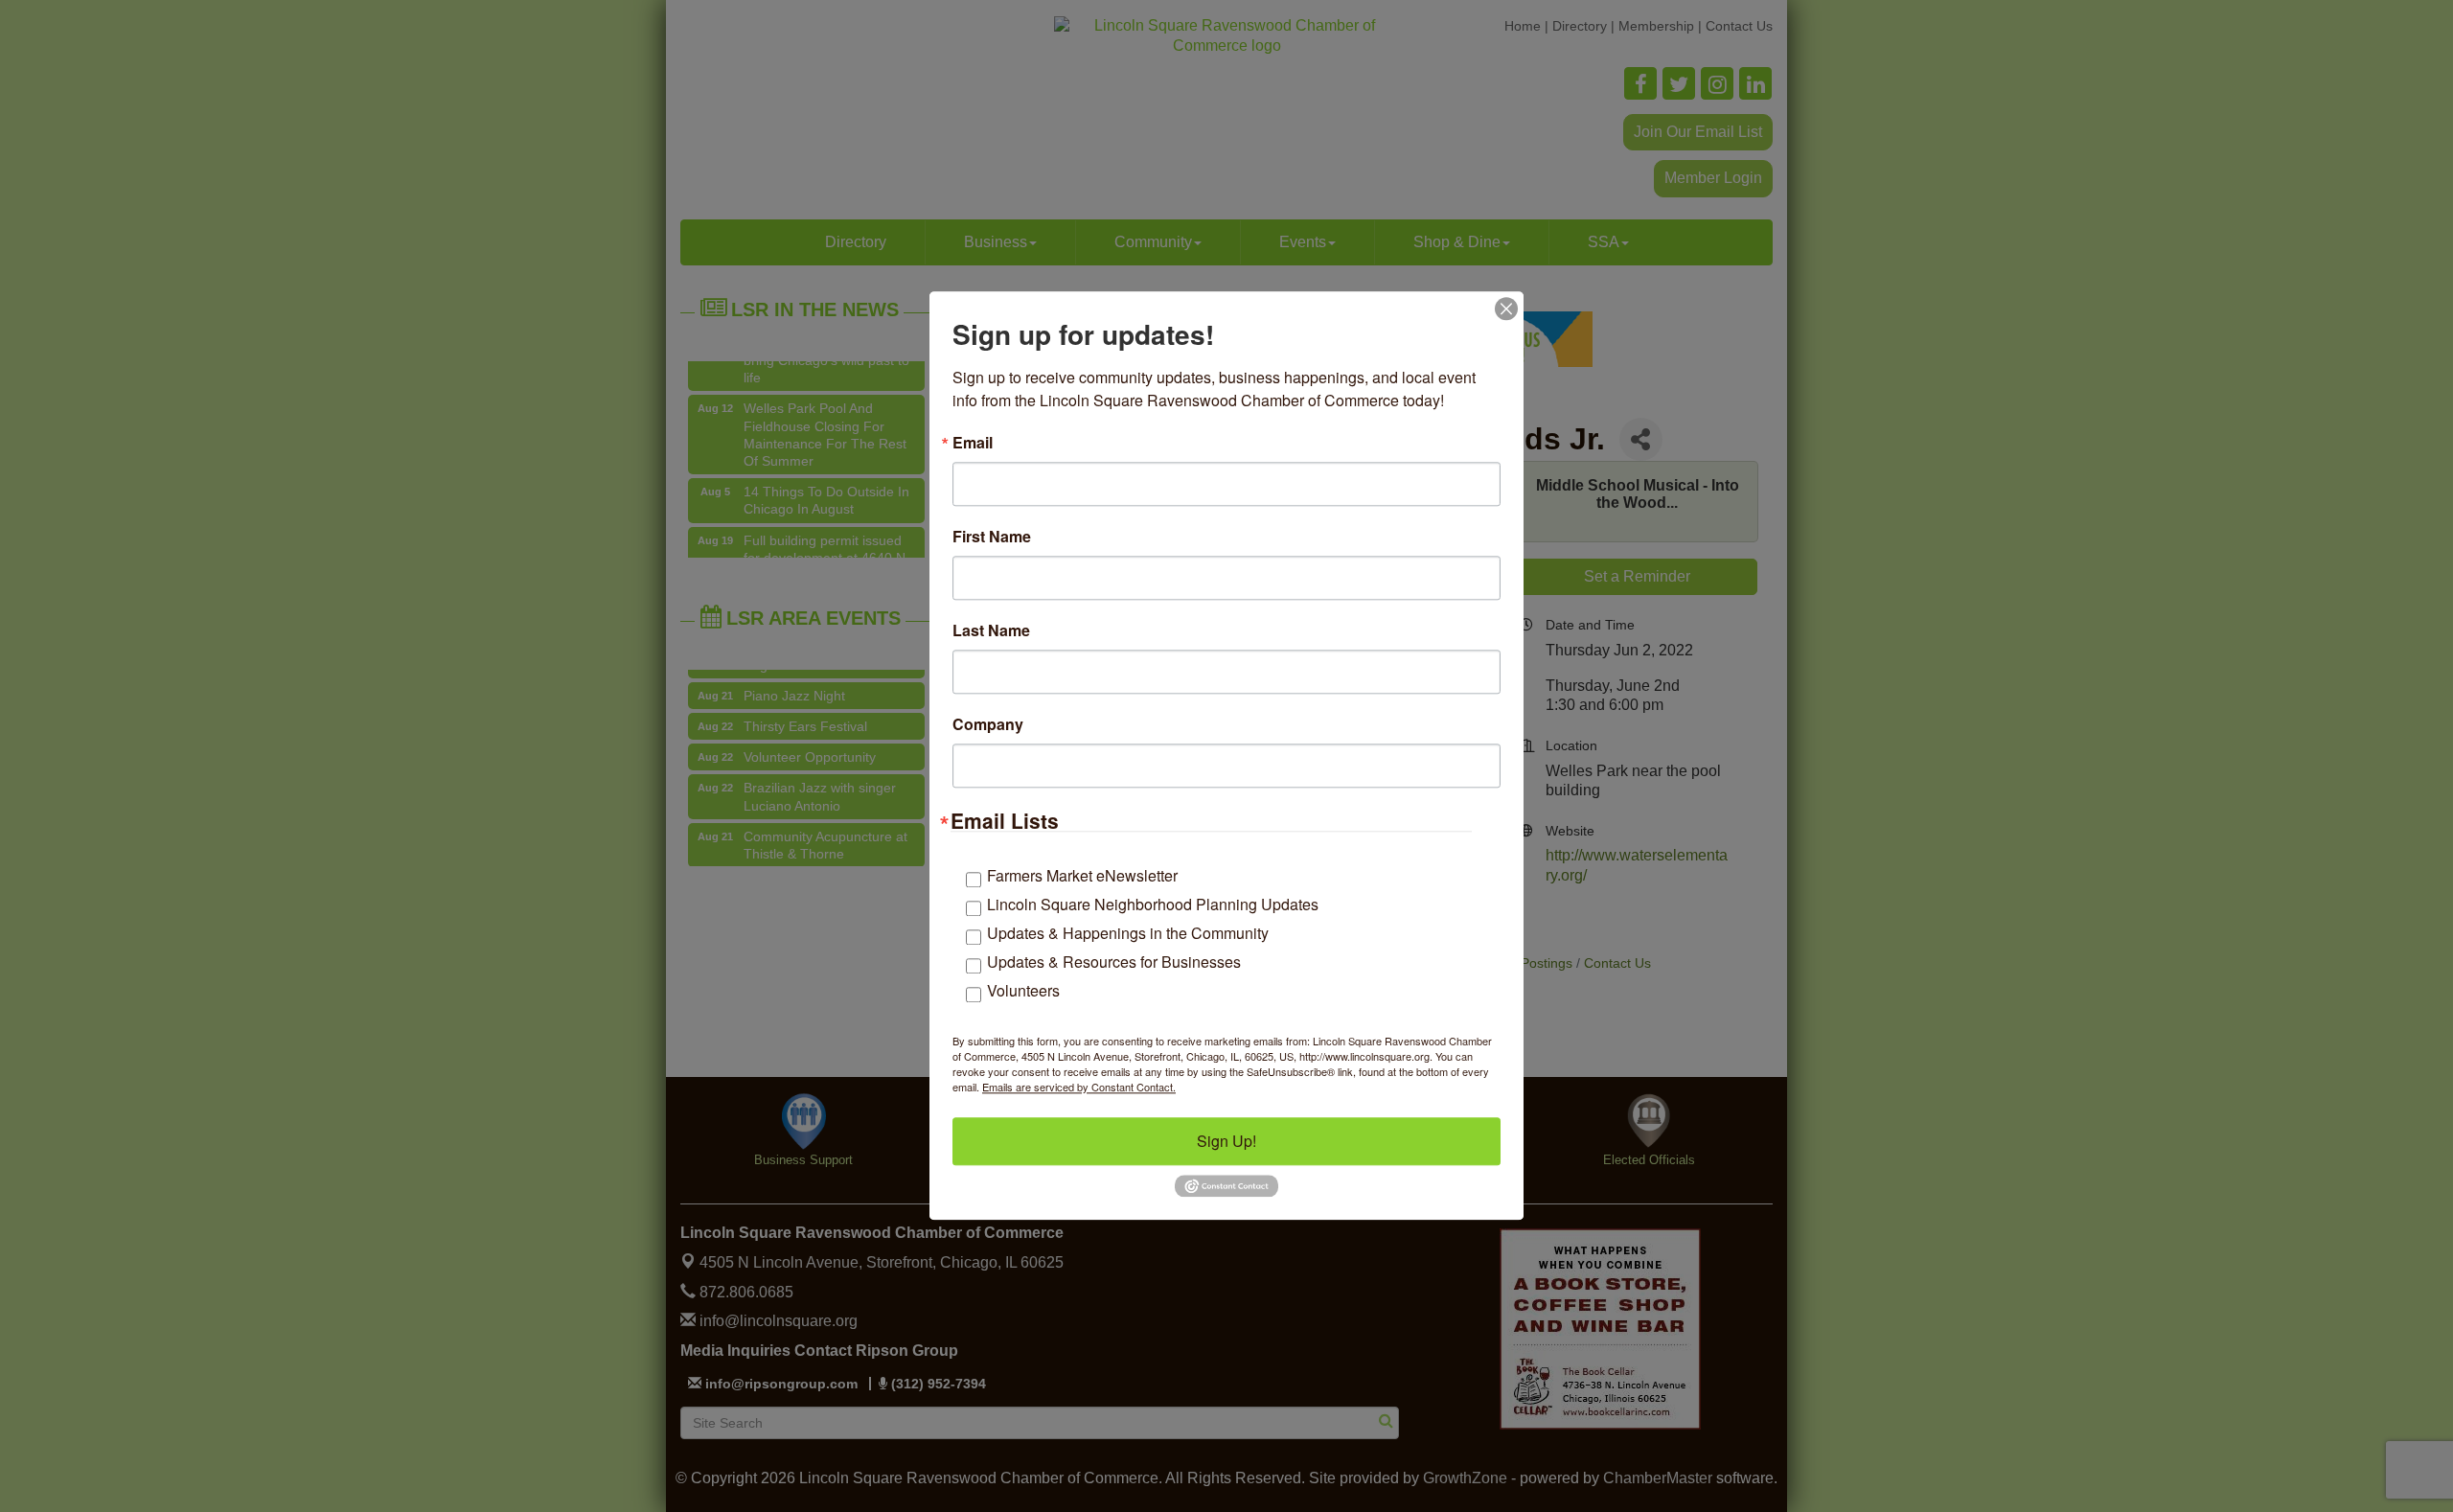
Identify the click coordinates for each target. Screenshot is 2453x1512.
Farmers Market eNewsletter (1082, 875)
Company (988, 724)
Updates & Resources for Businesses (1114, 962)
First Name (992, 537)
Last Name (991, 630)
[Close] (1506, 309)
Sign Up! (1226, 1141)
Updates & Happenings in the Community (1128, 933)
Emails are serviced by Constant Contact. (1079, 1087)
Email (973, 443)
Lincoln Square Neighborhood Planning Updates (1153, 904)
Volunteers (1023, 990)
